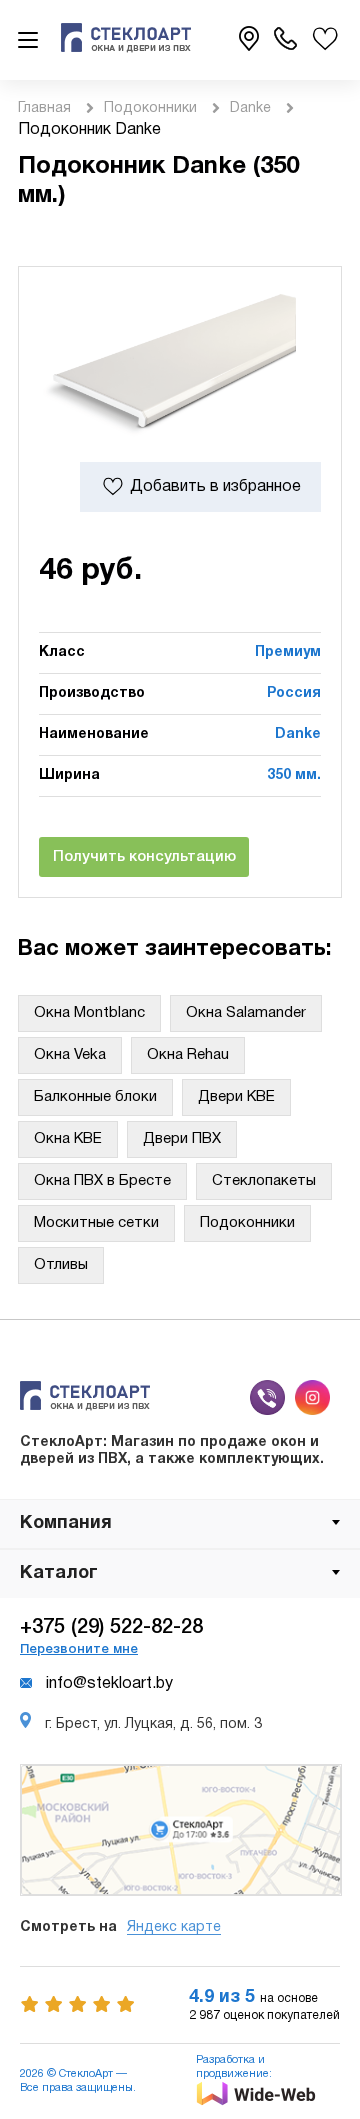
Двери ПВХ (182, 1139)
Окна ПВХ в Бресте (102, 1181)
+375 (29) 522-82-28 (111, 1628)
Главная (44, 108)
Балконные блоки (95, 1097)
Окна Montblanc (89, 1013)
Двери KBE (236, 1097)
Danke (250, 108)
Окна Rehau (188, 1055)
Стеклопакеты (264, 1181)
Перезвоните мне (79, 1649)
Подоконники (150, 108)
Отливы (61, 1265)
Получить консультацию (144, 857)
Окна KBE (68, 1139)
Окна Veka (70, 1055)
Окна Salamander (246, 1013)
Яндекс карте (174, 1927)
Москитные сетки (96, 1223)
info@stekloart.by (109, 1684)
